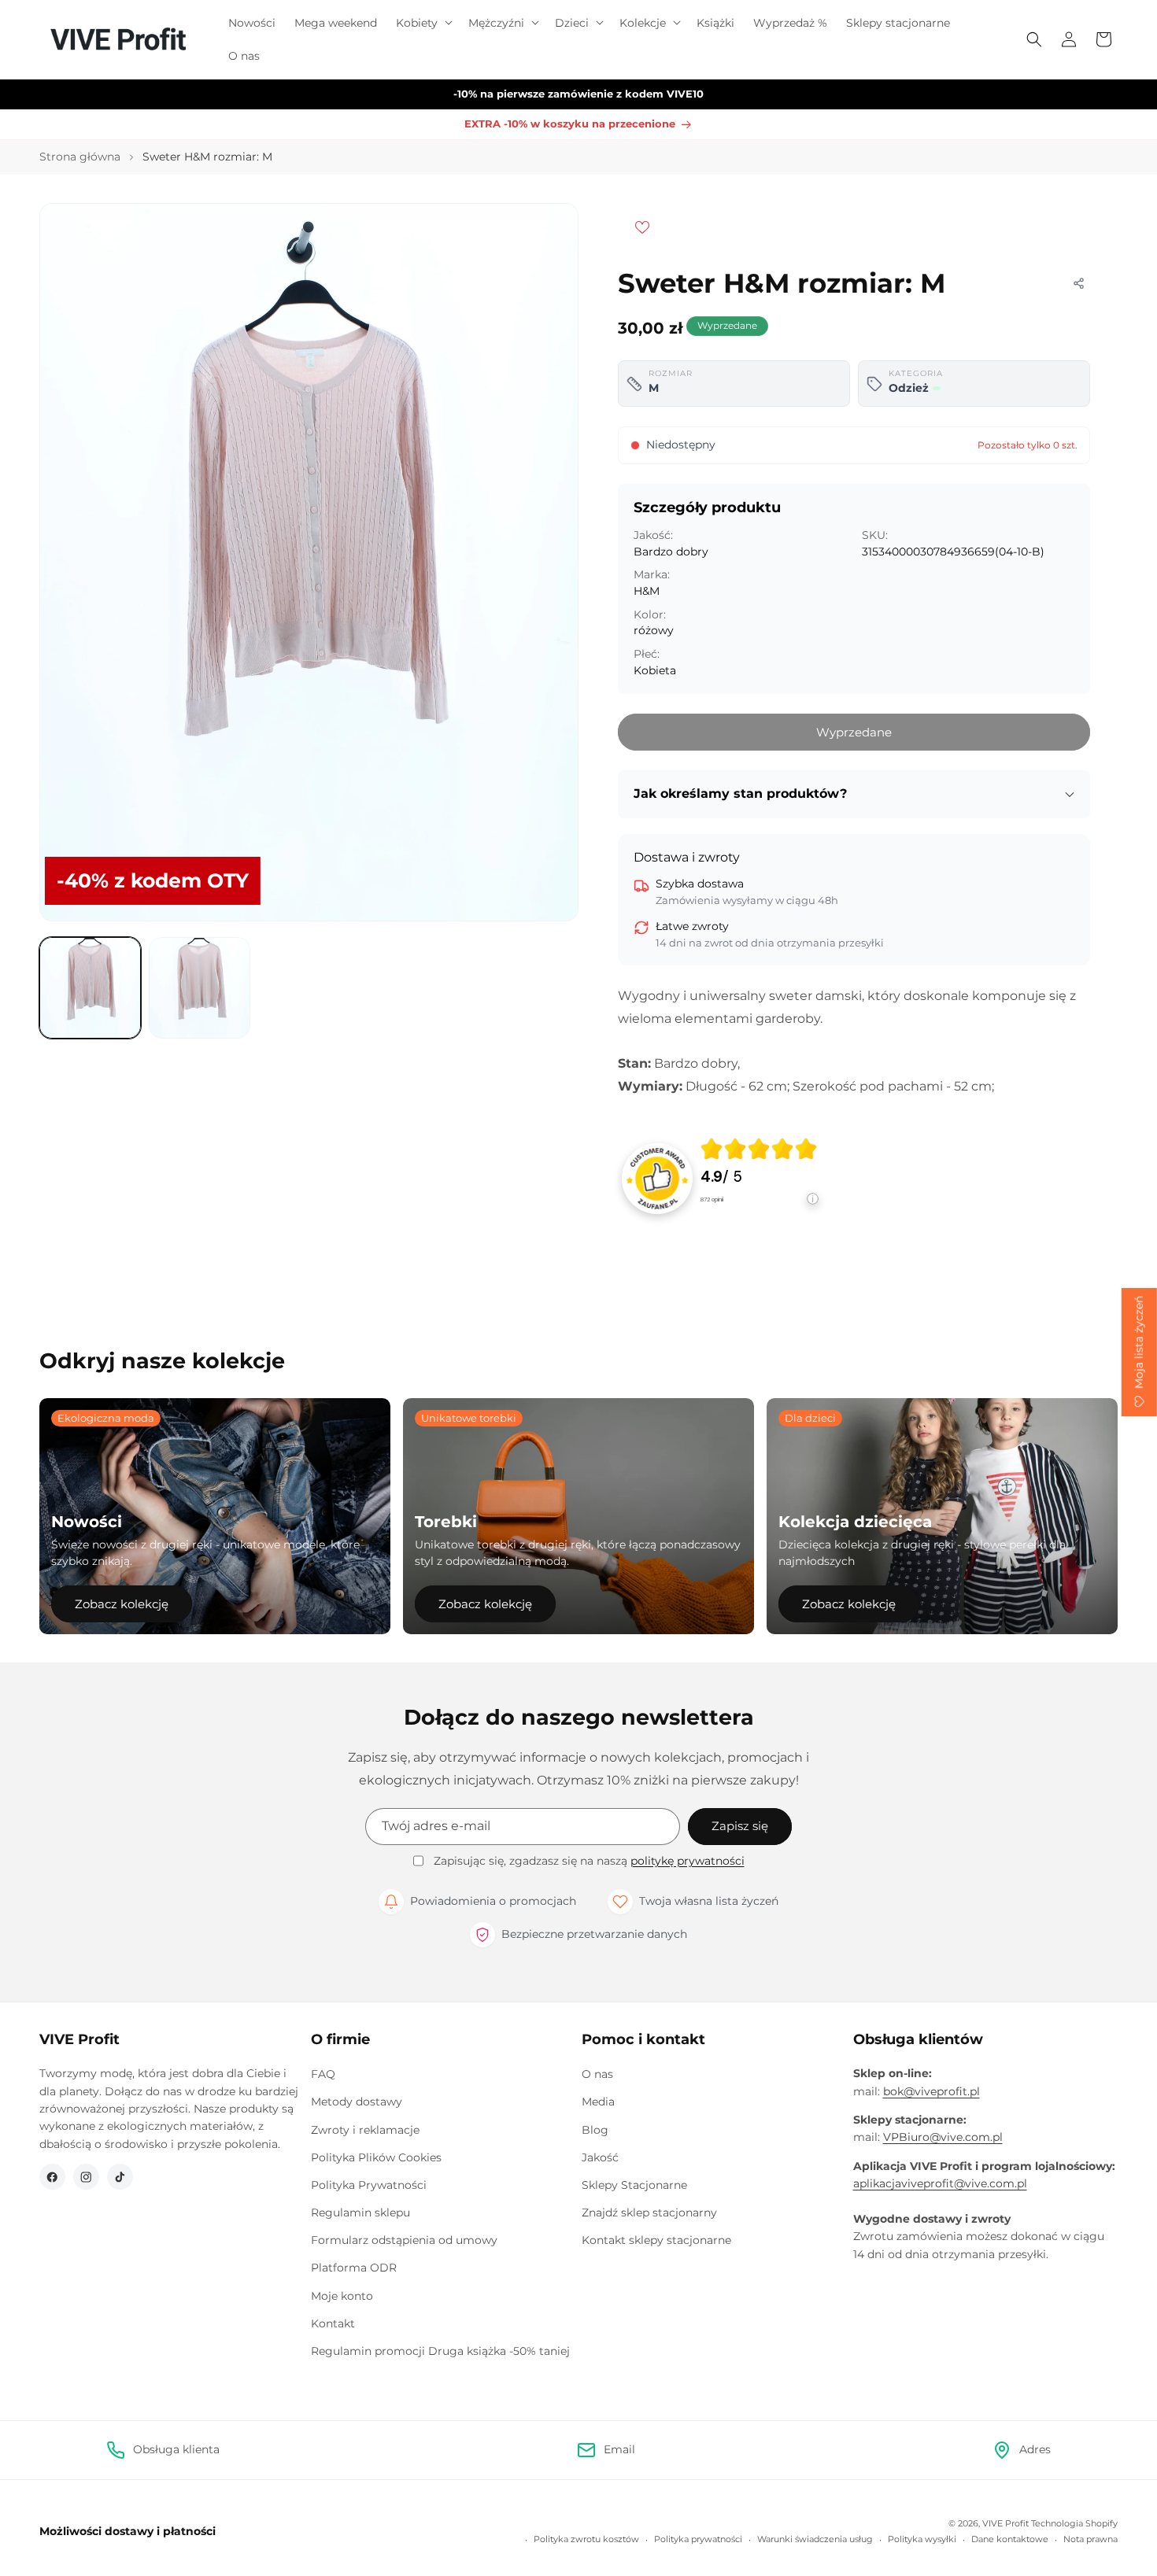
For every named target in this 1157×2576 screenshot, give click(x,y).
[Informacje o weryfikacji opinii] (760, 1214)
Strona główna (80, 157)
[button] (423, 23)
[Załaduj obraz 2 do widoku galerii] (200, 988)
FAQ (323, 2074)
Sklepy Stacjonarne (634, 2185)
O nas (597, 2074)
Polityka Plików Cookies (376, 2157)
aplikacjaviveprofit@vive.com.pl (940, 2183)
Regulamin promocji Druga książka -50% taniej (440, 2351)
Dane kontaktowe (1010, 2539)
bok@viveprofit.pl (932, 2091)
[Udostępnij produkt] (1078, 283)
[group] (760, 1179)
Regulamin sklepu (360, 2212)
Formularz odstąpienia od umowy (404, 2240)
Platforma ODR (354, 2268)
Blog (595, 2130)
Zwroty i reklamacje (365, 2130)
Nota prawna (1090, 2539)
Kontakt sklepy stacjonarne (656, 2240)
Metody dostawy (357, 2102)
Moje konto (342, 2296)
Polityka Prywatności (369, 2185)
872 (712, 1199)
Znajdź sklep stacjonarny (649, 2212)
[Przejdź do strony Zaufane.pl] (657, 1178)
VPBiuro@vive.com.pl (943, 2137)
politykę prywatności (688, 1861)
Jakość (600, 2157)
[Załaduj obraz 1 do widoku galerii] (90, 988)
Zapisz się (740, 1826)
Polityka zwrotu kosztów (586, 2539)
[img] (759, 1149)
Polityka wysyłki (922, 2539)
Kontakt (333, 2323)
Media (598, 2102)
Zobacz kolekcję (122, 1604)
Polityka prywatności (698, 2539)
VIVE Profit (1005, 2523)
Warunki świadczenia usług (815, 2539)
